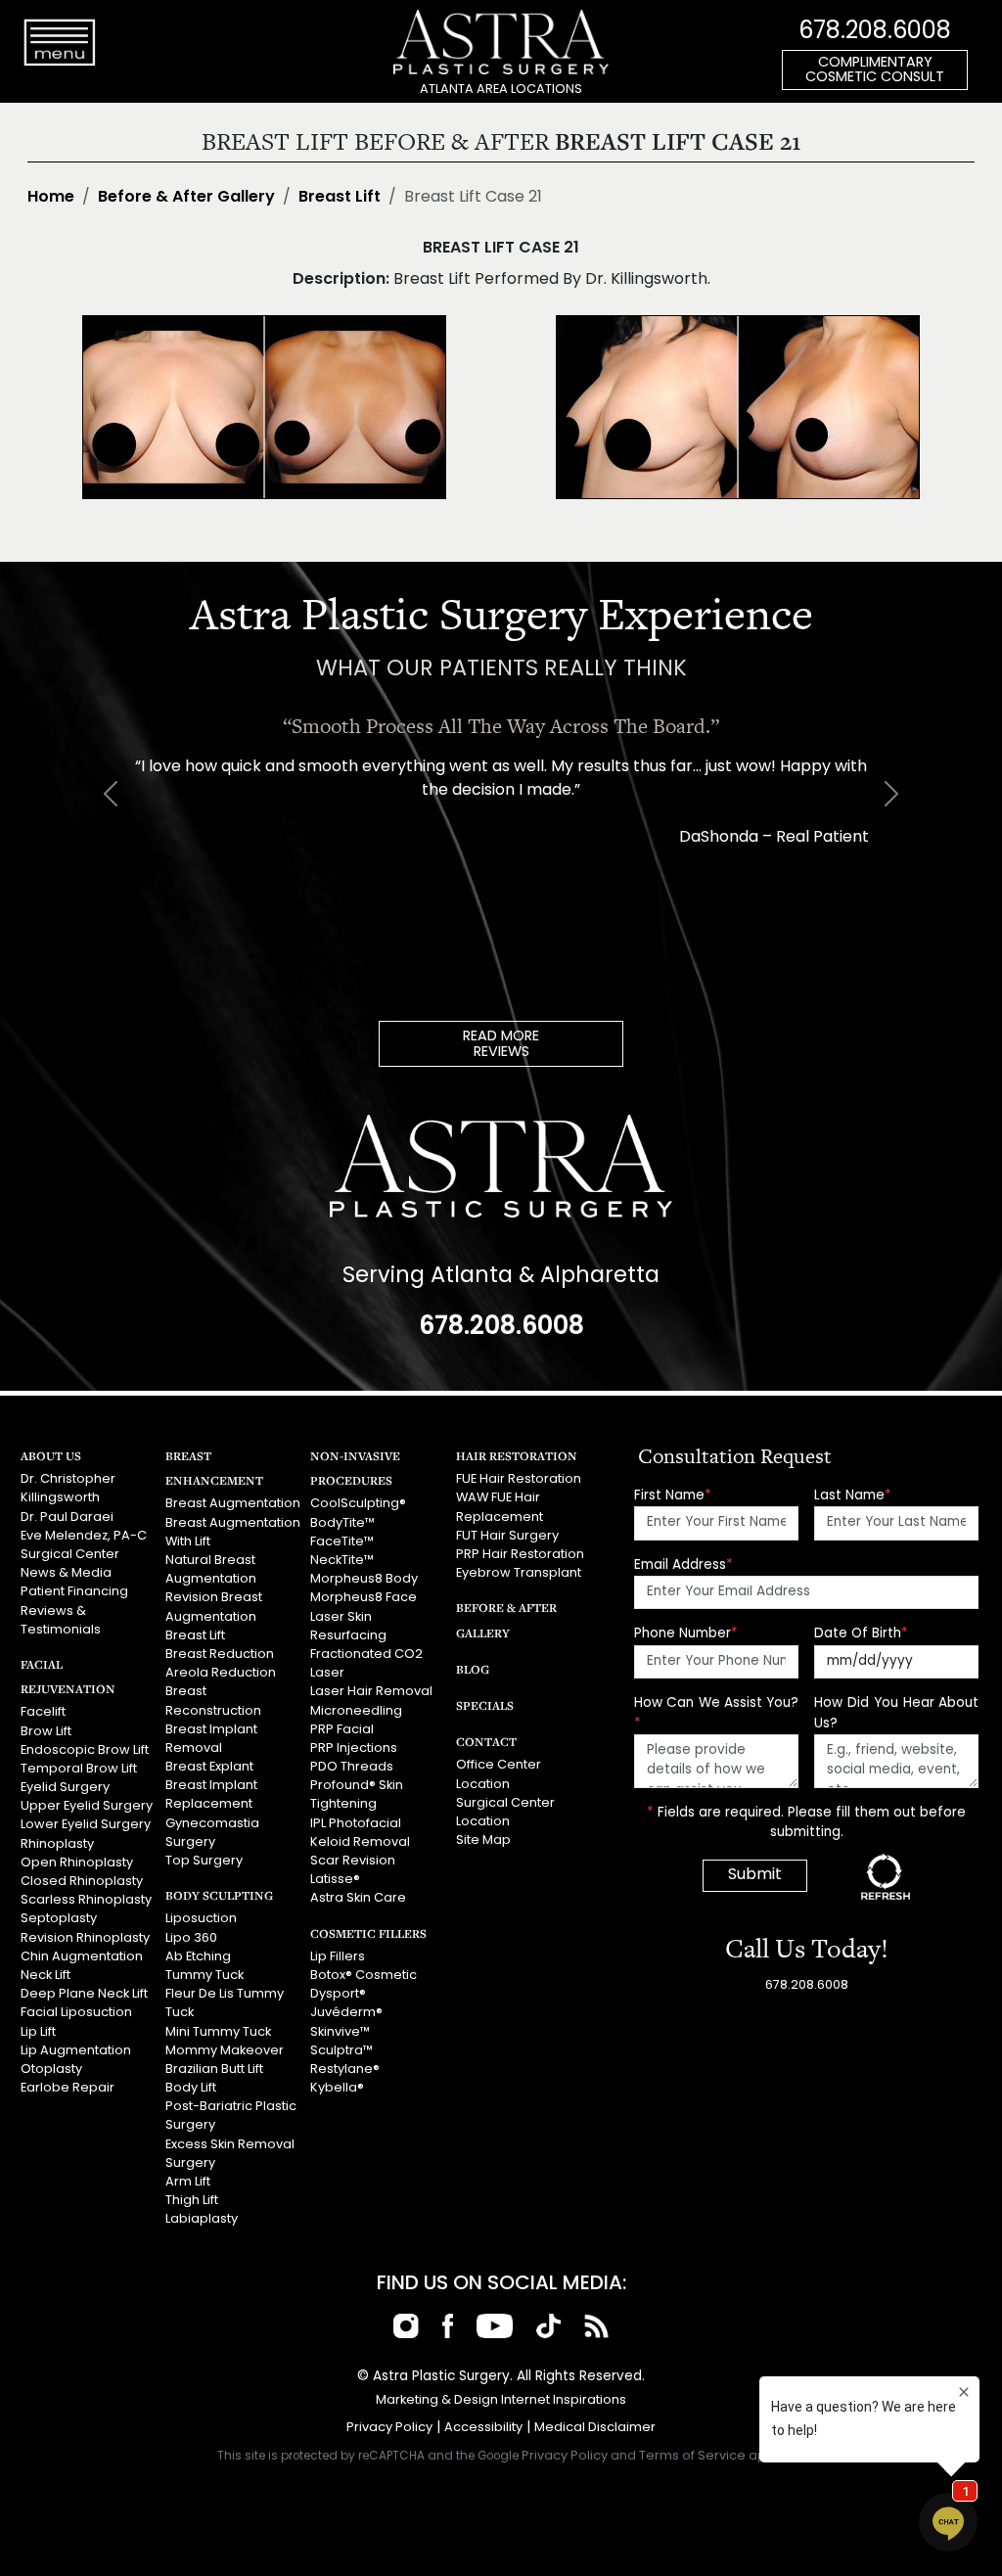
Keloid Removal (360, 1842)
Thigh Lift (192, 2201)
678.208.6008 (875, 32)
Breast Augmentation (233, 1504)
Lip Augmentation (76, 2051)
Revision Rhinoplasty (85, 1938)
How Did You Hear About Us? (896, 1713)
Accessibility (483, 2428)
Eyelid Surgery (65, 1788)
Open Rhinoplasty (77, 1863)
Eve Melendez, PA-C (84, 1536)
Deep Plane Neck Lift (84, 1994)
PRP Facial (342, 1730)
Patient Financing (74, 1592)
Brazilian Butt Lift (214, 2070)
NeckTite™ (342, 1561)
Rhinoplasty (57, 1844)
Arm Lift (188, 2182)
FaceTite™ (342, 1542)
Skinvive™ (340, 2032)
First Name (673, 1496)
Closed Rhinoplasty (82, 1882)
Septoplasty (59, 1919)
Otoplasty (51, 2070)
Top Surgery (204, 1861)
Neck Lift (46, 1976)
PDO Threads (352, 1767)
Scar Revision (353, 1861)
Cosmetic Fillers (368, 1933)
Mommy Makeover (225, 2051)
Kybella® (337, 2088)
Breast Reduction (220, 1655)
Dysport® (338, 1994)
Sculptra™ (342, 2051)
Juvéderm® (346, 2013)
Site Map (483, 1840)
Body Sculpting (219, 1895)
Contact (486, 1742)
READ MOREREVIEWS (501, 1045)
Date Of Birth (861, 1634)
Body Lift (191, 2088)
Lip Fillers (338, 1957)
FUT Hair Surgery (507, 1536)
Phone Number (686, 1634)
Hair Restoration (517, 1456)
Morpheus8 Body (364, 1579)
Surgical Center (70, 1555)
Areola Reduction (221, 1673)
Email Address (683, 1565)
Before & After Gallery (186, 198)
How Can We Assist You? (716, 1713)
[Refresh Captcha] (886, 1876)
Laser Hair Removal (371, 1692)
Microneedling (356, 1711)
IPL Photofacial (356, 1824)
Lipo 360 (191, 1938)
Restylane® (345, 2070)
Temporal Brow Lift (79, 1769)
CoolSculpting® (358, 1504)
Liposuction (201, 1919)
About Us (51, 1456)
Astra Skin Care (358, 1898)
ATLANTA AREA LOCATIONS (501, 90)
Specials (485, 1705)
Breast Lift (340, 198)
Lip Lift (38, 2032)
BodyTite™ (342, 1523)
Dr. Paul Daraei (67, 1518)
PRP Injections (354, 1748)
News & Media (66, 1573)
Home (51, 198)
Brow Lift (46, 1732)
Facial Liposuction (76, 2013)
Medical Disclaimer (595, 2428)
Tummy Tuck (205, 1976)
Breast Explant (209, 1767)
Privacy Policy (389, 2428)
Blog (473, 1669)
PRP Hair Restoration (520, 1555)
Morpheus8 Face (364, 1598)
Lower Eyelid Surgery (86, 1825)
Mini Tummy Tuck (218, 2032)
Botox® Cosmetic (364, 1976)
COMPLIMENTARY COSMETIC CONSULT (875, 71)
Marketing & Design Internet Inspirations (501, 2400)
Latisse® (335, 1880)
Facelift (43, 1712)
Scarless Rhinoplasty (86, 1900)
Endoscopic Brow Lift (85, 1750)
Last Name (853, 1496)
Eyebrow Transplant (519, 1573)
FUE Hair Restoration (519, 1479)
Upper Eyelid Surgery (87, 1806)
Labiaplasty (202, 2219)
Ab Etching (198, 1957)
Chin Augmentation (82, 1957)
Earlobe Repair (68, 2088)
